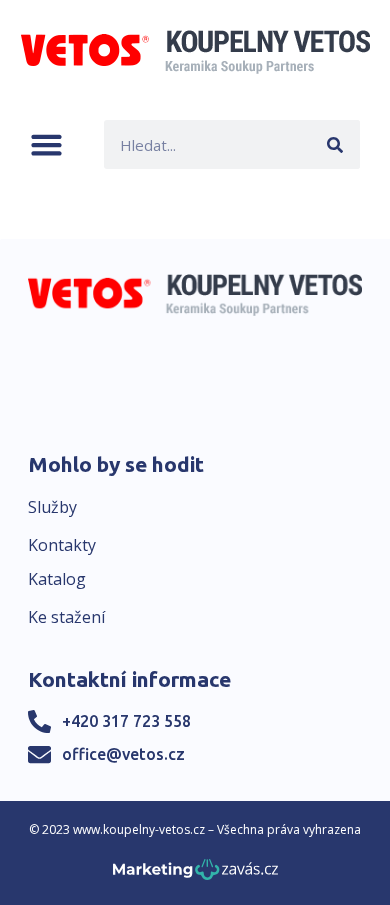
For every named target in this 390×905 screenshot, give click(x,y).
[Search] (335, 144)
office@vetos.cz (123, 754)
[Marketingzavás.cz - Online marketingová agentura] (195, 875)
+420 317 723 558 (126, 721)
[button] (46, 144)
